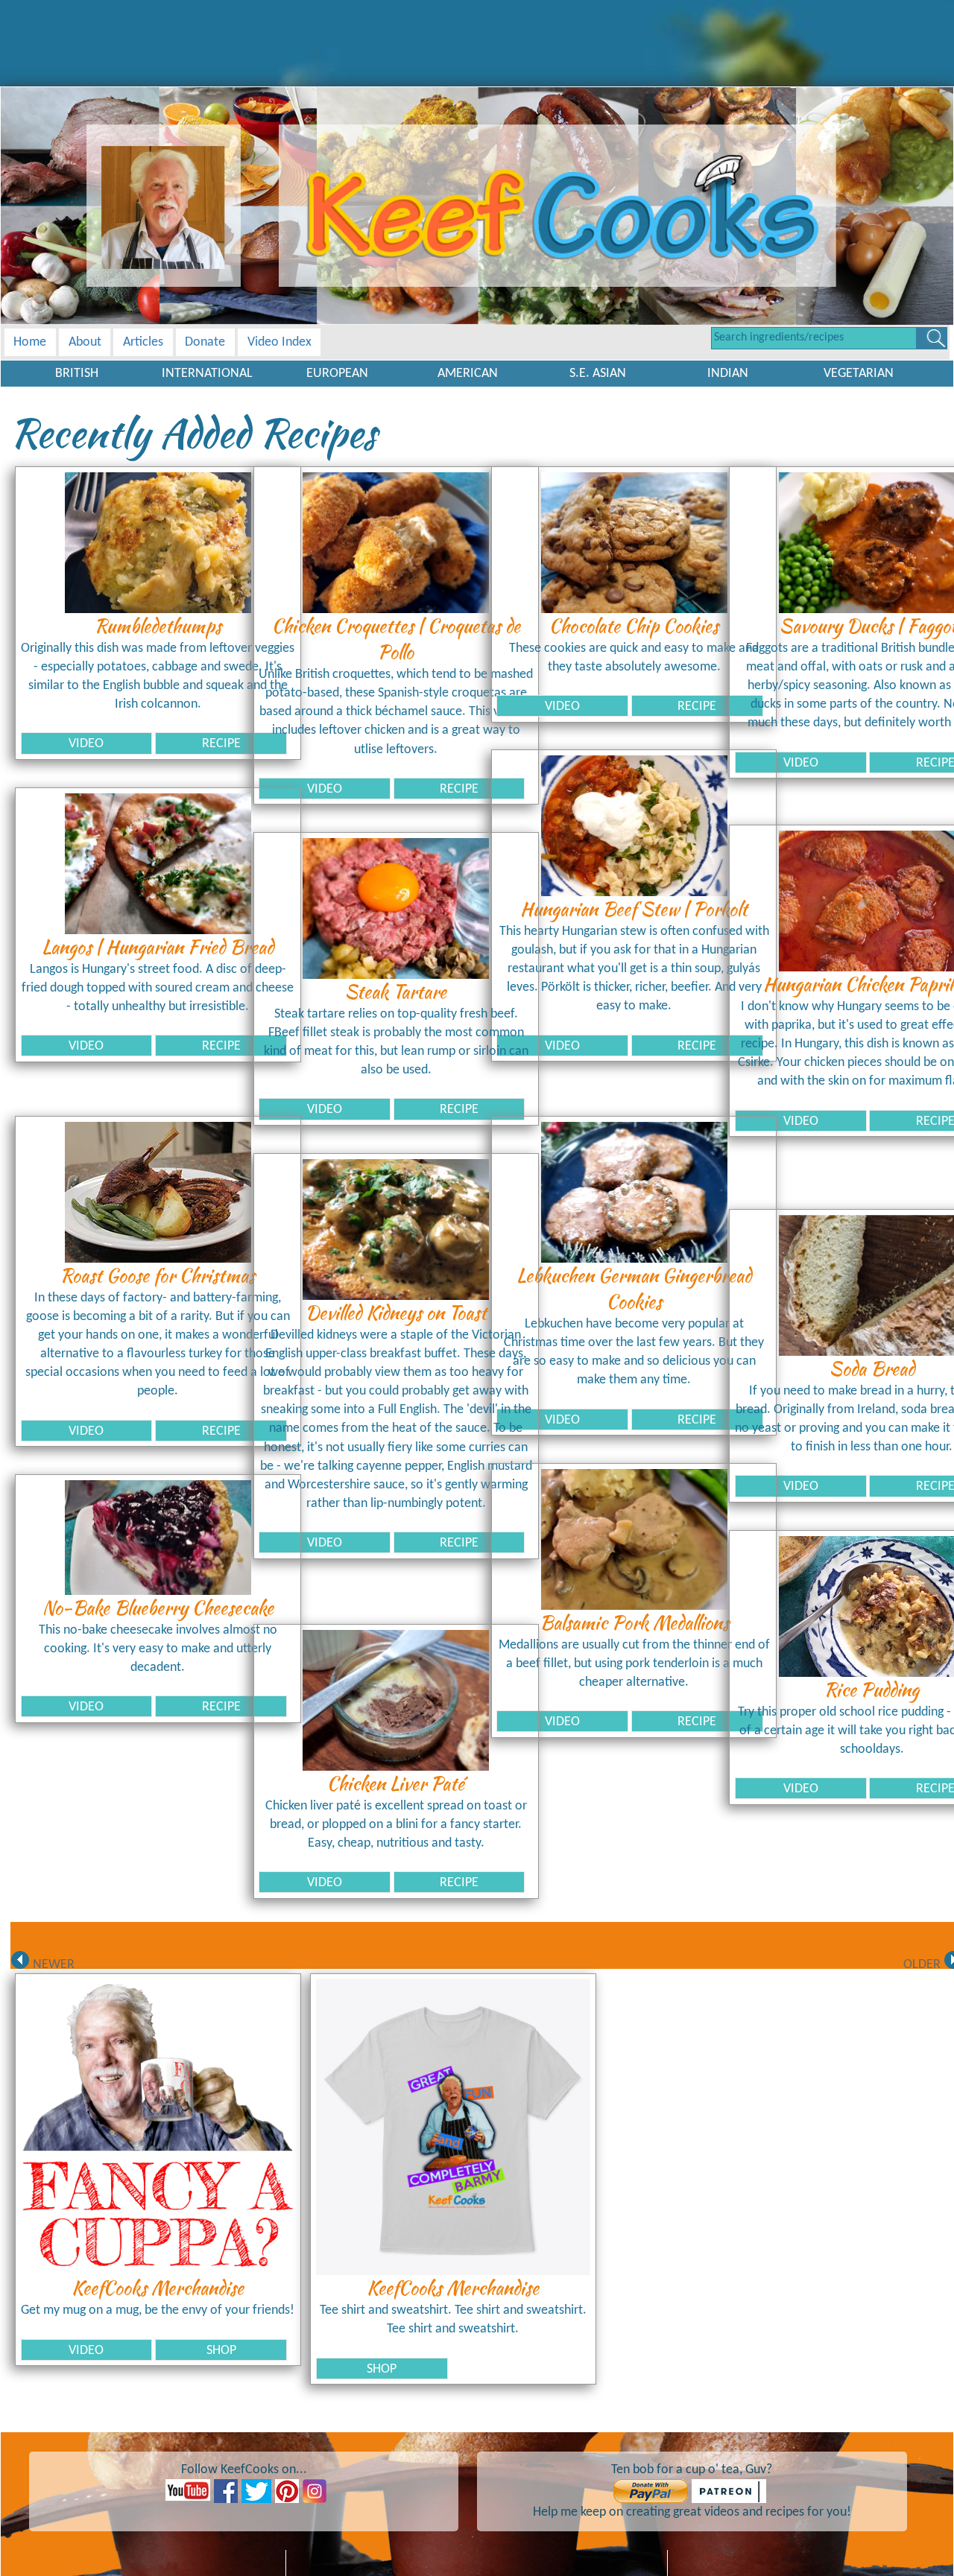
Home (30, 342)
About (85, 342)
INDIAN (728, 374)
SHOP (221, 2351)
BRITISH (77, 374)
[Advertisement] (477, 34)
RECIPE (221, 744)
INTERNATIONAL (207, 374)
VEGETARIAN (859, 374)
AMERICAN (468, 374)
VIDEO (86, 744)
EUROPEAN (337, 374)
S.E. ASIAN (598, 374)
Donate (205, 342)
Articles (143, 342)
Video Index (279, 342)
